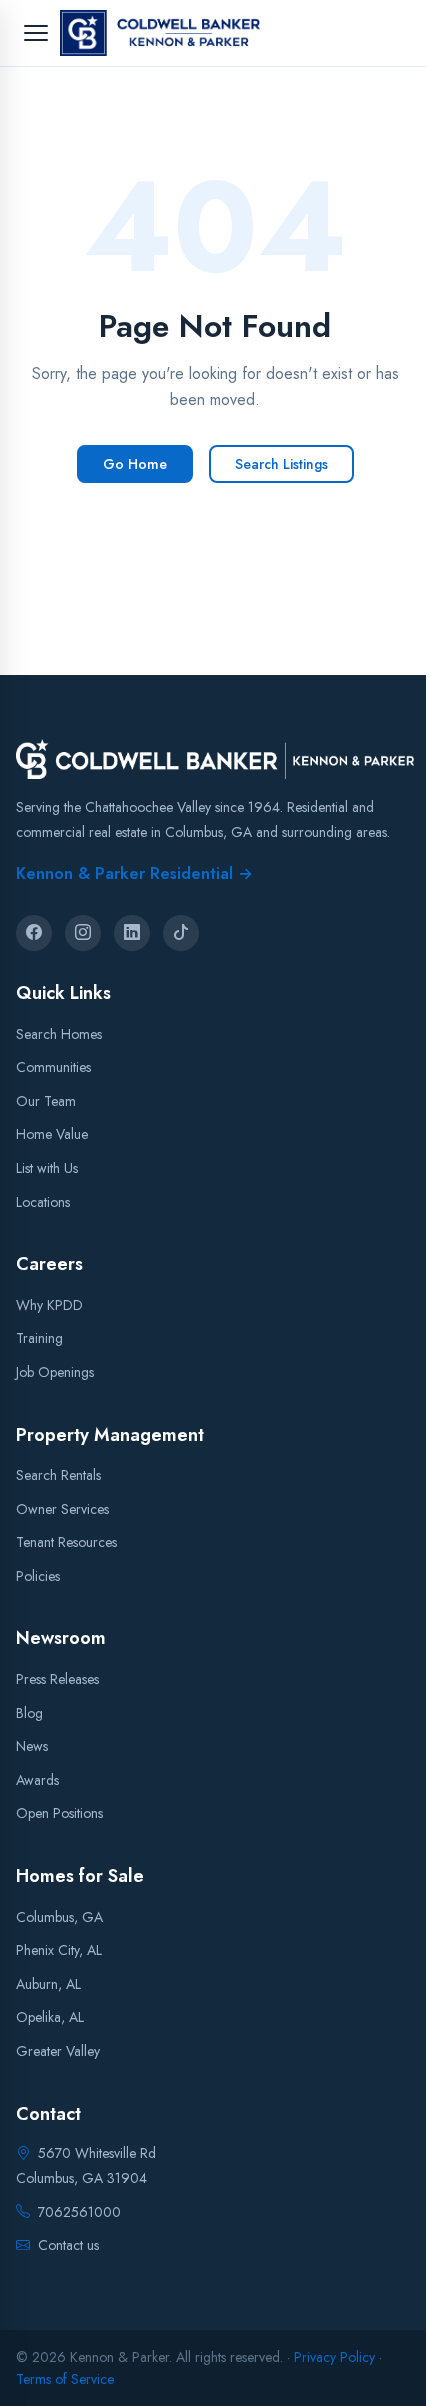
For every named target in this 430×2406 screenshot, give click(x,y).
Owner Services (62, 1508)
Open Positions (59, 1813)
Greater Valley (58, 2051)
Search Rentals (58, 1475)
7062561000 (79, 2211)
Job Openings (55, 1371)
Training (39, 1338)
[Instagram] (83, 933)
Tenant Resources (66, 1542)
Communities (53, 1067)
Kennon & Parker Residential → (134, 873)
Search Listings (281, 464)
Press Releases (57, 1679)
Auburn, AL (48, 1983)
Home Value (52, 1134)
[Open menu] (36, 33)
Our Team (46, 1100)
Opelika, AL (50, 2017)
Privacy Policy (334, 2357)
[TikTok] (181, 933)
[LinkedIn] (132, 933)
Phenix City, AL (59, 1950)
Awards (37, 1779)
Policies (38, 1575)
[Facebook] (34, 933)
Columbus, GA (59, 1916)
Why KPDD (49, 1304)
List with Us (47, 1168)
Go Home (135, 464)
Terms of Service (65, 2379)
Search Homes (59, 1033)
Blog (29, 1712)
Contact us (68, 2244)
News (32, 1746)
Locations (43, 1201)
